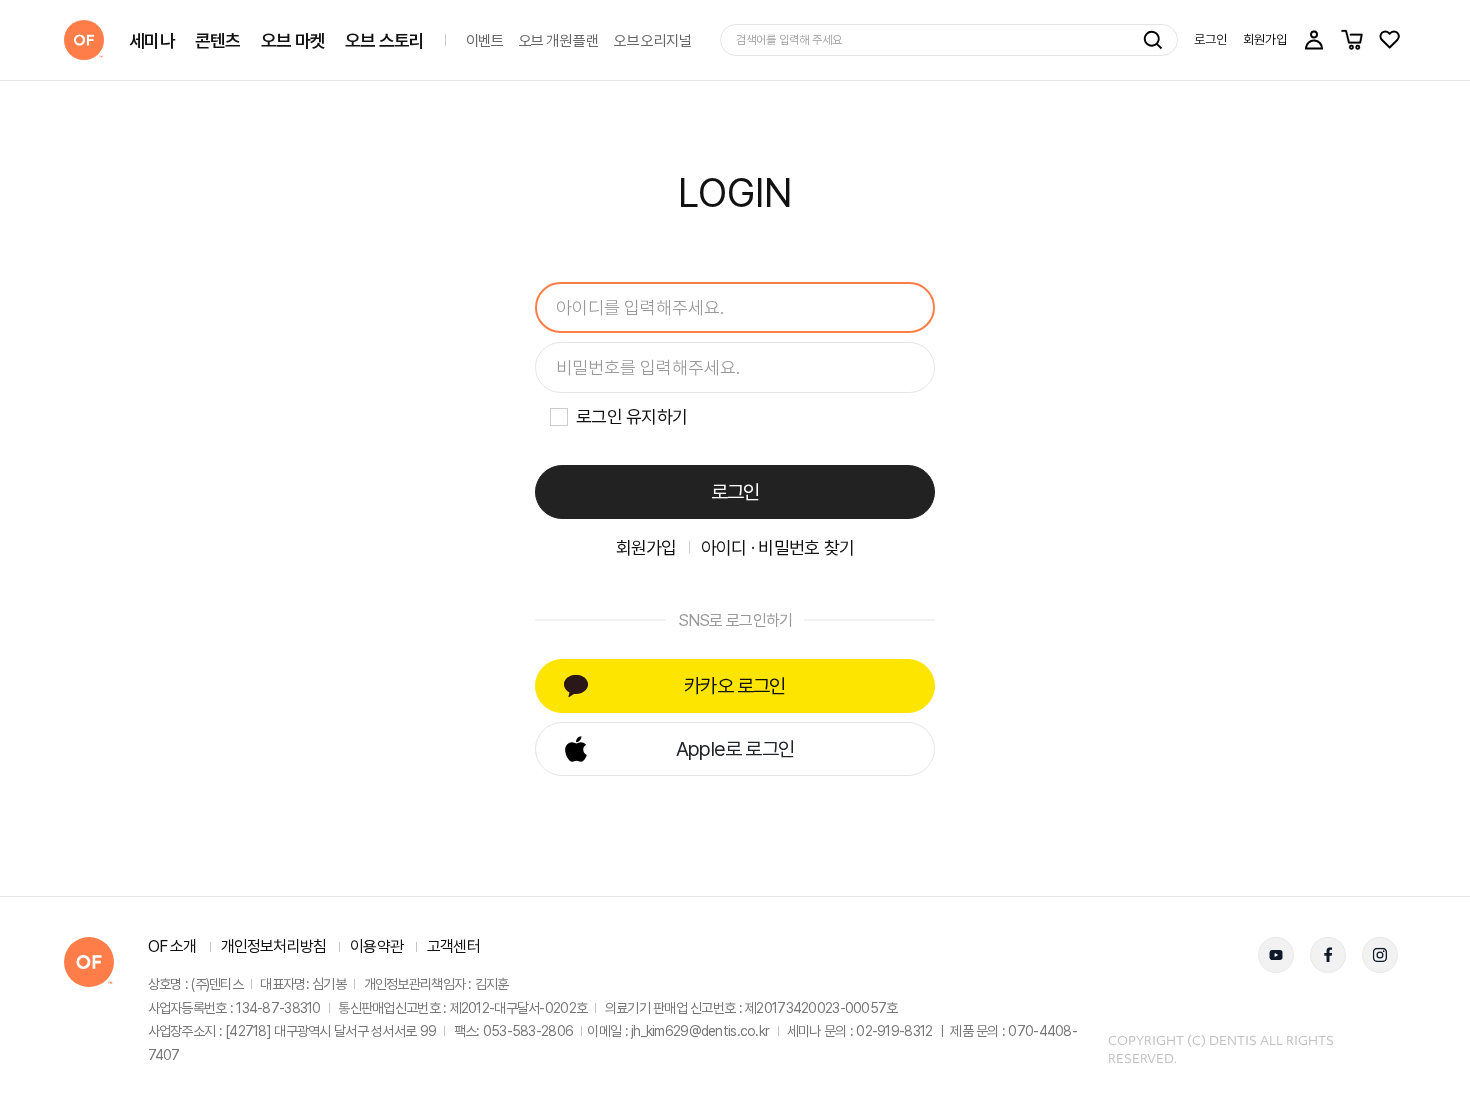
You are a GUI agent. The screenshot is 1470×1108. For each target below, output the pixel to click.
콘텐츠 (218, 40)
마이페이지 (1314, 40)
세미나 (152, 40)
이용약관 (376, 946)
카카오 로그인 (734, 686)
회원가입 (1265, 39)
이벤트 (484, 40)
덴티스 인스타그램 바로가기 (1380, 955)
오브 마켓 (293, 40)
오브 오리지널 (652, 40)
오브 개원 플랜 (558, 40)
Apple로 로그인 (735, 749)
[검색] (1153, 40)
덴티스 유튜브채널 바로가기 (1276, 955)
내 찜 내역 (1390, 40)
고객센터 (453, 946)
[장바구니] (1352, 40)
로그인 (1210, 39)
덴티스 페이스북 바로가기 (1328, 955)
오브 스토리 (385, 40)
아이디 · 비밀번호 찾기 (778, 547)
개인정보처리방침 (274, 946)
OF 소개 (172, 946)
